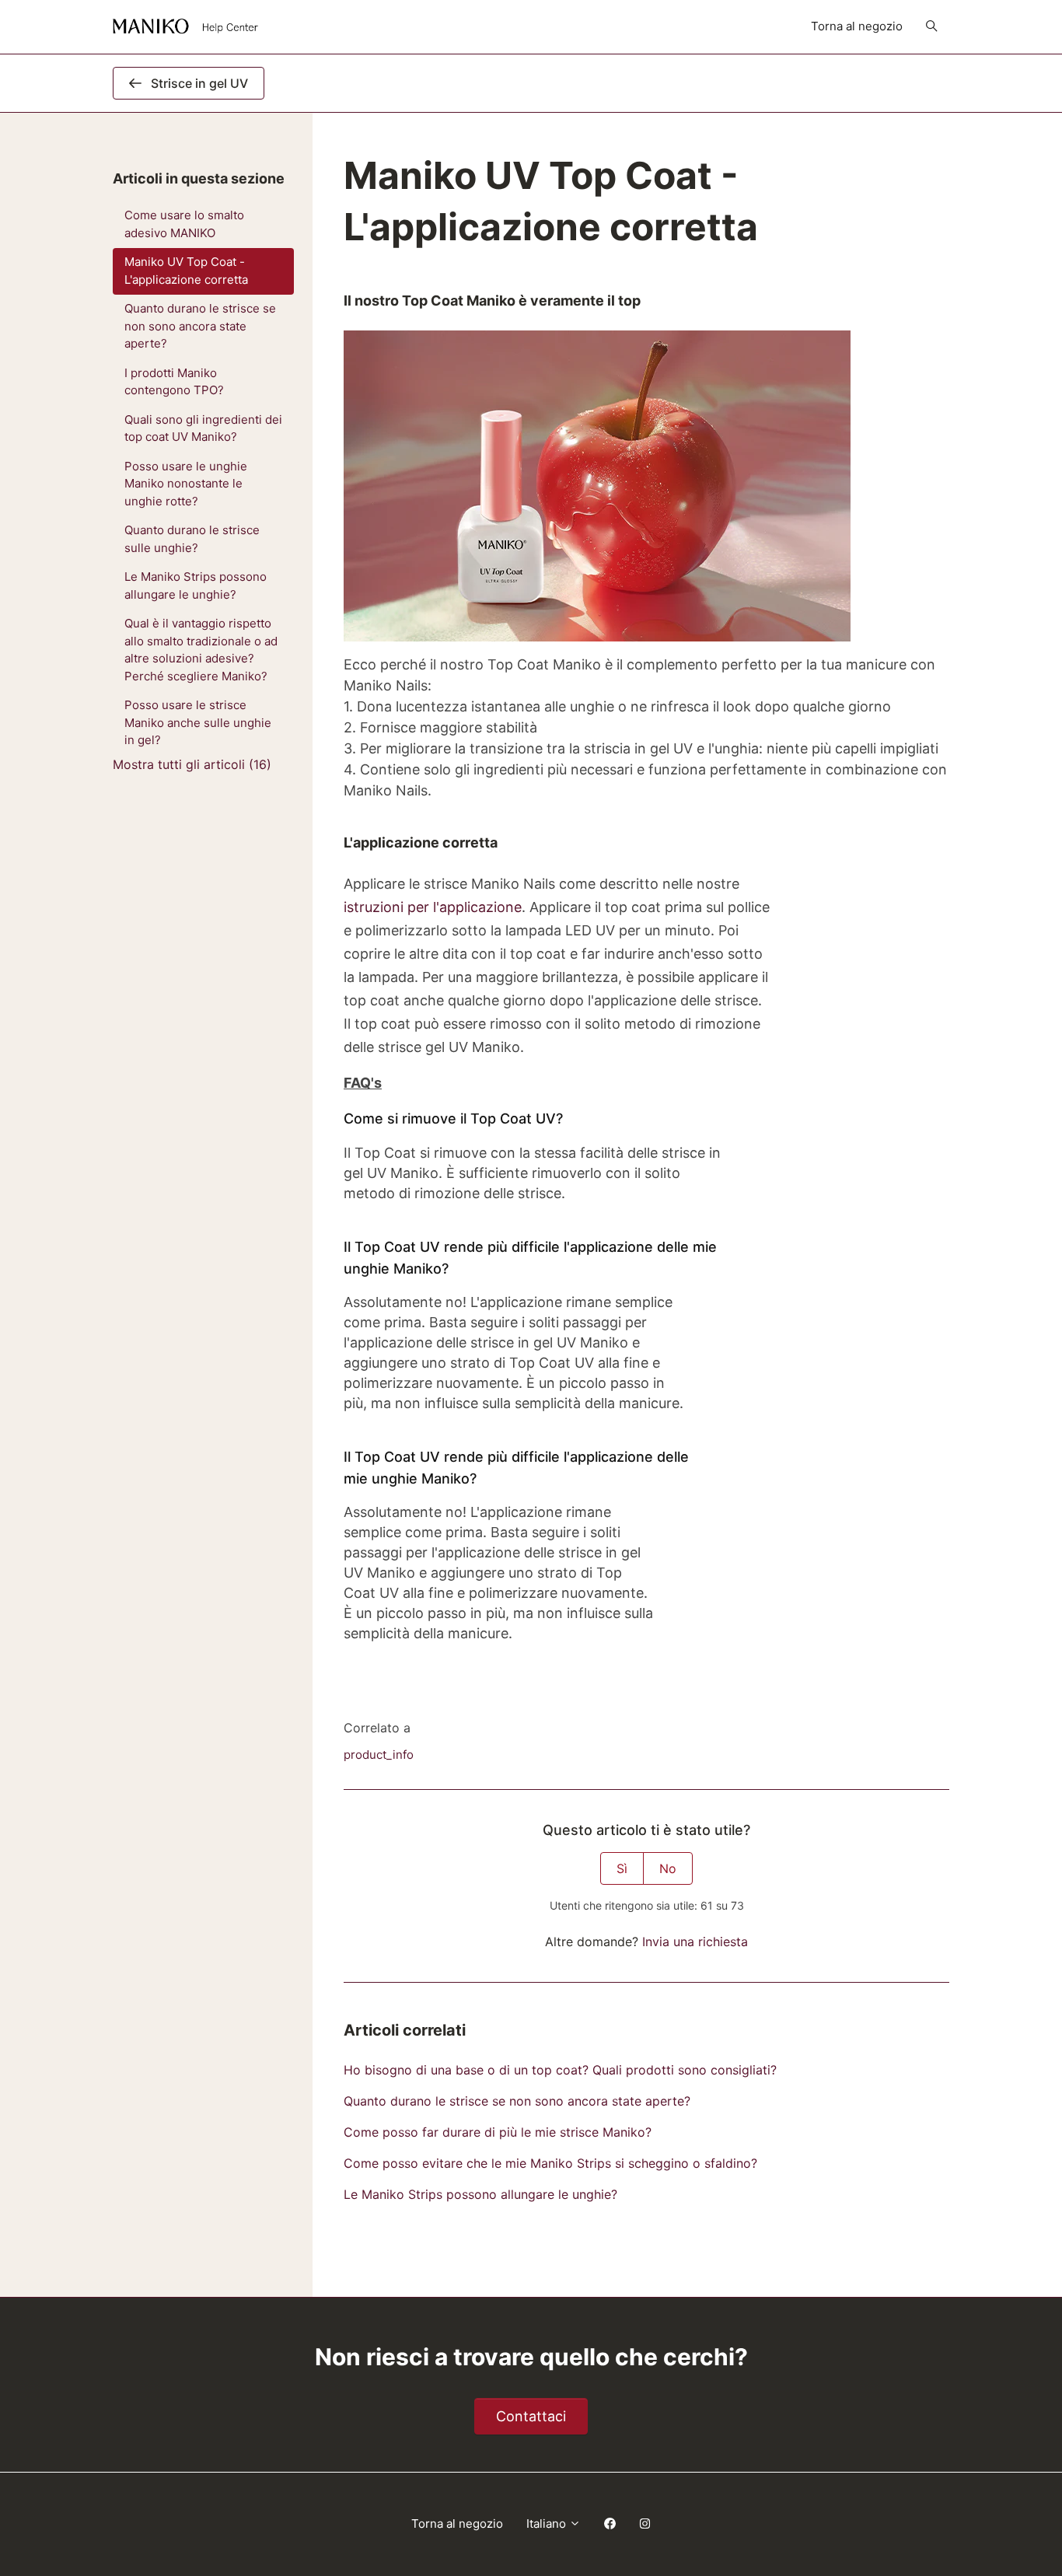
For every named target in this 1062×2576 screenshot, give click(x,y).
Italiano (548, 2524)
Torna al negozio (857, 26)
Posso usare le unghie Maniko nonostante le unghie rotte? (186, 484)
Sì (622, 1868)
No (668, 1868)
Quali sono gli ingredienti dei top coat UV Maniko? (203, 428)
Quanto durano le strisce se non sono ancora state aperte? (517, 2101)
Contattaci (531, 2416)
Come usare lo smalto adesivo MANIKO (184, 224)
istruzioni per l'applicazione (433, 907)
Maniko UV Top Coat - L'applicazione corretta (186, 271)
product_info (379, 1755)
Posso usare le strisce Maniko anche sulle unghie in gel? (198, 722)
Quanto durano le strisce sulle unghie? (192, 539)
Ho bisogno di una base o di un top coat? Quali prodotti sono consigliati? (560, 2070)
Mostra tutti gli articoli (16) (192, 764)
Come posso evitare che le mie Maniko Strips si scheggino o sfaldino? (550, 2163)
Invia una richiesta (695, 1942)
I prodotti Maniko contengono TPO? (174, 382)
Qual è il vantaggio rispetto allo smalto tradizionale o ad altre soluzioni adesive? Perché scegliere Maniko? (201, 650)
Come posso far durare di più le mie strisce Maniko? (498, 2132)
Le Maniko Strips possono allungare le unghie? (480, 2194)
